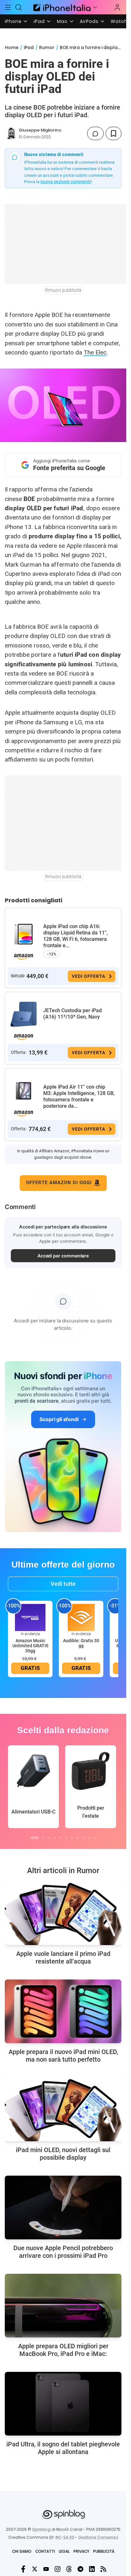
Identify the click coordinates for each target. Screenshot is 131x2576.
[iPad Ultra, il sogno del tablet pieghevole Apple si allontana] (63, 2404)
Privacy (81, 2551)
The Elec (95, 352)
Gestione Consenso (98, 2537)
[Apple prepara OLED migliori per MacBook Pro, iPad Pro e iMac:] (63, 2306)
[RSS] (103, 2569)
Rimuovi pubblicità (63, 290)
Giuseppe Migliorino (40, 130)
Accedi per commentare (63, 1256)
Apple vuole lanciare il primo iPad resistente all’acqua (63, 1957)
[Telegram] (80, 2569)
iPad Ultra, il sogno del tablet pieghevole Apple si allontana (63, 2448)
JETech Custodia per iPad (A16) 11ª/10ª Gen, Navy (72, 1014)
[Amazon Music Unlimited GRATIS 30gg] (30, 1617)
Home (12, 47)
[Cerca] (19, 7)
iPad (39, 21)
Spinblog (41, 2529)
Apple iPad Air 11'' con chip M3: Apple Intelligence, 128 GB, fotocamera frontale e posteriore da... (79, 1096)
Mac (62, 21)
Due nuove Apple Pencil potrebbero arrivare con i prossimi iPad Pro (63, 2252)
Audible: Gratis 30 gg (81, 1643)
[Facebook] (23, 2569)
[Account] (117, 7)
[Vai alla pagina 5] (60, 1838)
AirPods (89, 21)
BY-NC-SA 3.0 (62, 2537)
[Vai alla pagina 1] (35, 1838)
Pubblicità (104, 2551)
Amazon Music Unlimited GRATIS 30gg (30, 1646)
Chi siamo (22, 2551)
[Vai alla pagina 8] (78, 1838)
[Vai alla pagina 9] (83, 1838)
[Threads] (69, 2569)
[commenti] (95, 133)
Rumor (47, 47)
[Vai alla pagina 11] (95, 1838)
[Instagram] (58, 2569)
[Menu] (8, 7)
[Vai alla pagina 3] (49, 1838)
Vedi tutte (63, 1584)
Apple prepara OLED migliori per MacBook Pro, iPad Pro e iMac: (63, 2350)
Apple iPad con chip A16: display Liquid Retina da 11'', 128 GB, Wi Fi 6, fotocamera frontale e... (76, 936)
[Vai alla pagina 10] (89, 1838)
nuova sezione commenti (66, 182)
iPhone (13, 21)
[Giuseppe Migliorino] (11, 133)
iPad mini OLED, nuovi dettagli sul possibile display (63, 2154)
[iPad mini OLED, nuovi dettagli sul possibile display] (63, 2109)
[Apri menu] (95, 7)
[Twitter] (35, 2569)
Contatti (45, 2551)
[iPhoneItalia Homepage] (61, 7)
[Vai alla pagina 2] (43, 1838)
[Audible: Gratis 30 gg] (81, 1617)
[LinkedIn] (92, 2569)
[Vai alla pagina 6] (66, 1838)
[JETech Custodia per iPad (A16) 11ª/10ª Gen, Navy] (24, 1014)
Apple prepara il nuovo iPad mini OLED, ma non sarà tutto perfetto (63, 2056)
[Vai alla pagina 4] (55, 1838)
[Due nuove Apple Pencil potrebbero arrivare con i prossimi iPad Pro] (63, 2207)
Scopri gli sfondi (59, 1419)
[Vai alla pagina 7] (72, 1838)
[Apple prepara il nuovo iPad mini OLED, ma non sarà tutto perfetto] (63, 2011)
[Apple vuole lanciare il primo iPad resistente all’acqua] (63, 1913)
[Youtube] (46, 2569)
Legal (64, 2551)
